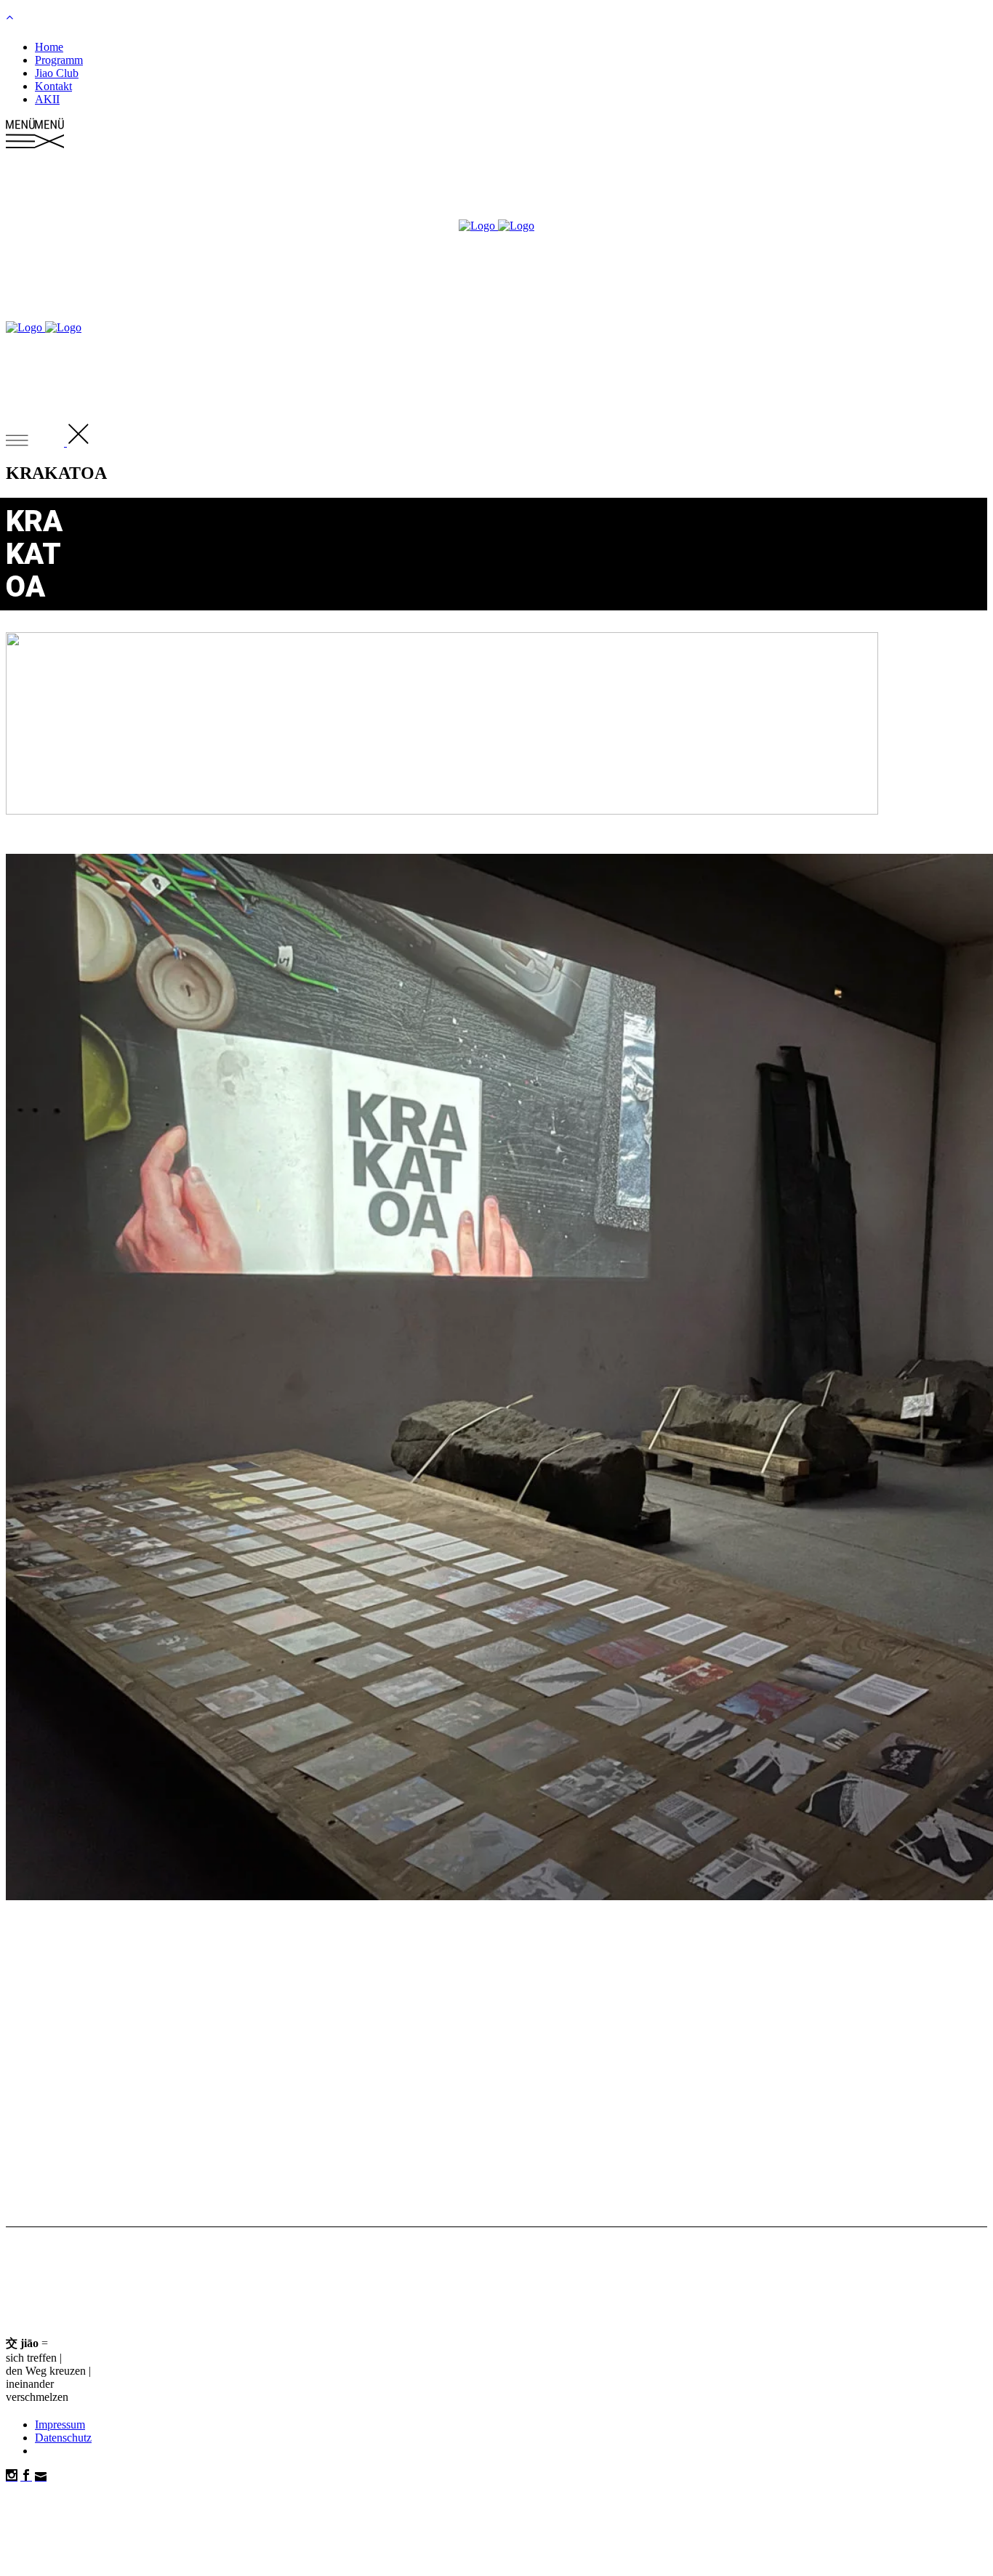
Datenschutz (63, 2438)
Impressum (60, 2424)
